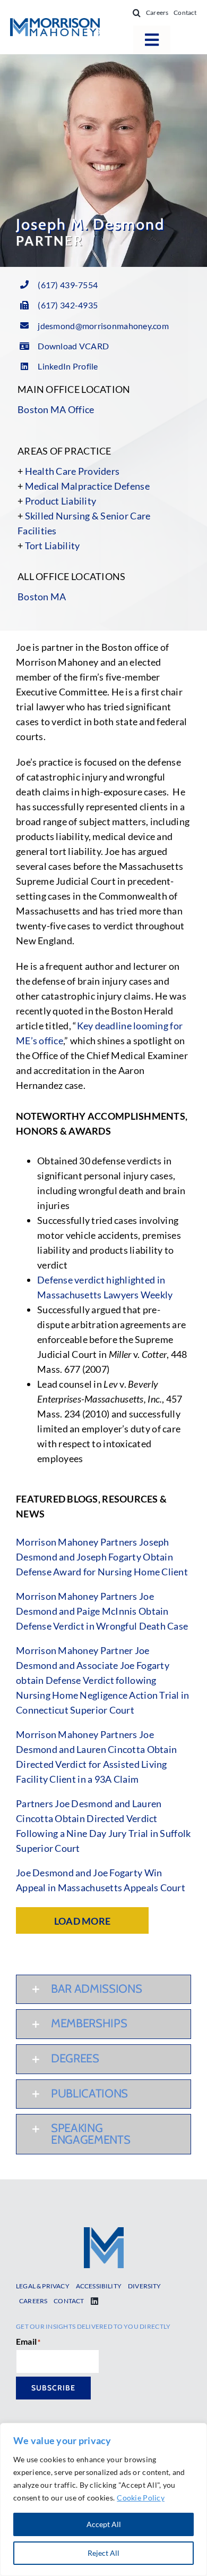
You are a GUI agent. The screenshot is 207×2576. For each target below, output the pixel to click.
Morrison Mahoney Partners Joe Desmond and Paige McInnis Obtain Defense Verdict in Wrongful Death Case (102, 1611)
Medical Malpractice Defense (87, 486)
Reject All (103, 2553)
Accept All (104, 2524)
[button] (137, 13)
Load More (82, 1921)
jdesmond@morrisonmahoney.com (103, 326)
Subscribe (53, 2388)
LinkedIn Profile (68, 366)
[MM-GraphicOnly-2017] (104, 2232)
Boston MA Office (56, 409)
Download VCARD (73, 346)
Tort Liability (53, 546)
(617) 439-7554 (68, 285)
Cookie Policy (141, 2498)
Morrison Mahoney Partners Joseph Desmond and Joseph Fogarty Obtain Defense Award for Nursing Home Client (102, 1557)
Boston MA (42, 597)
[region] (103, 2499)
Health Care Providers (72, 471)
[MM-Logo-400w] (55, 23)
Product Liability (61, 501)
